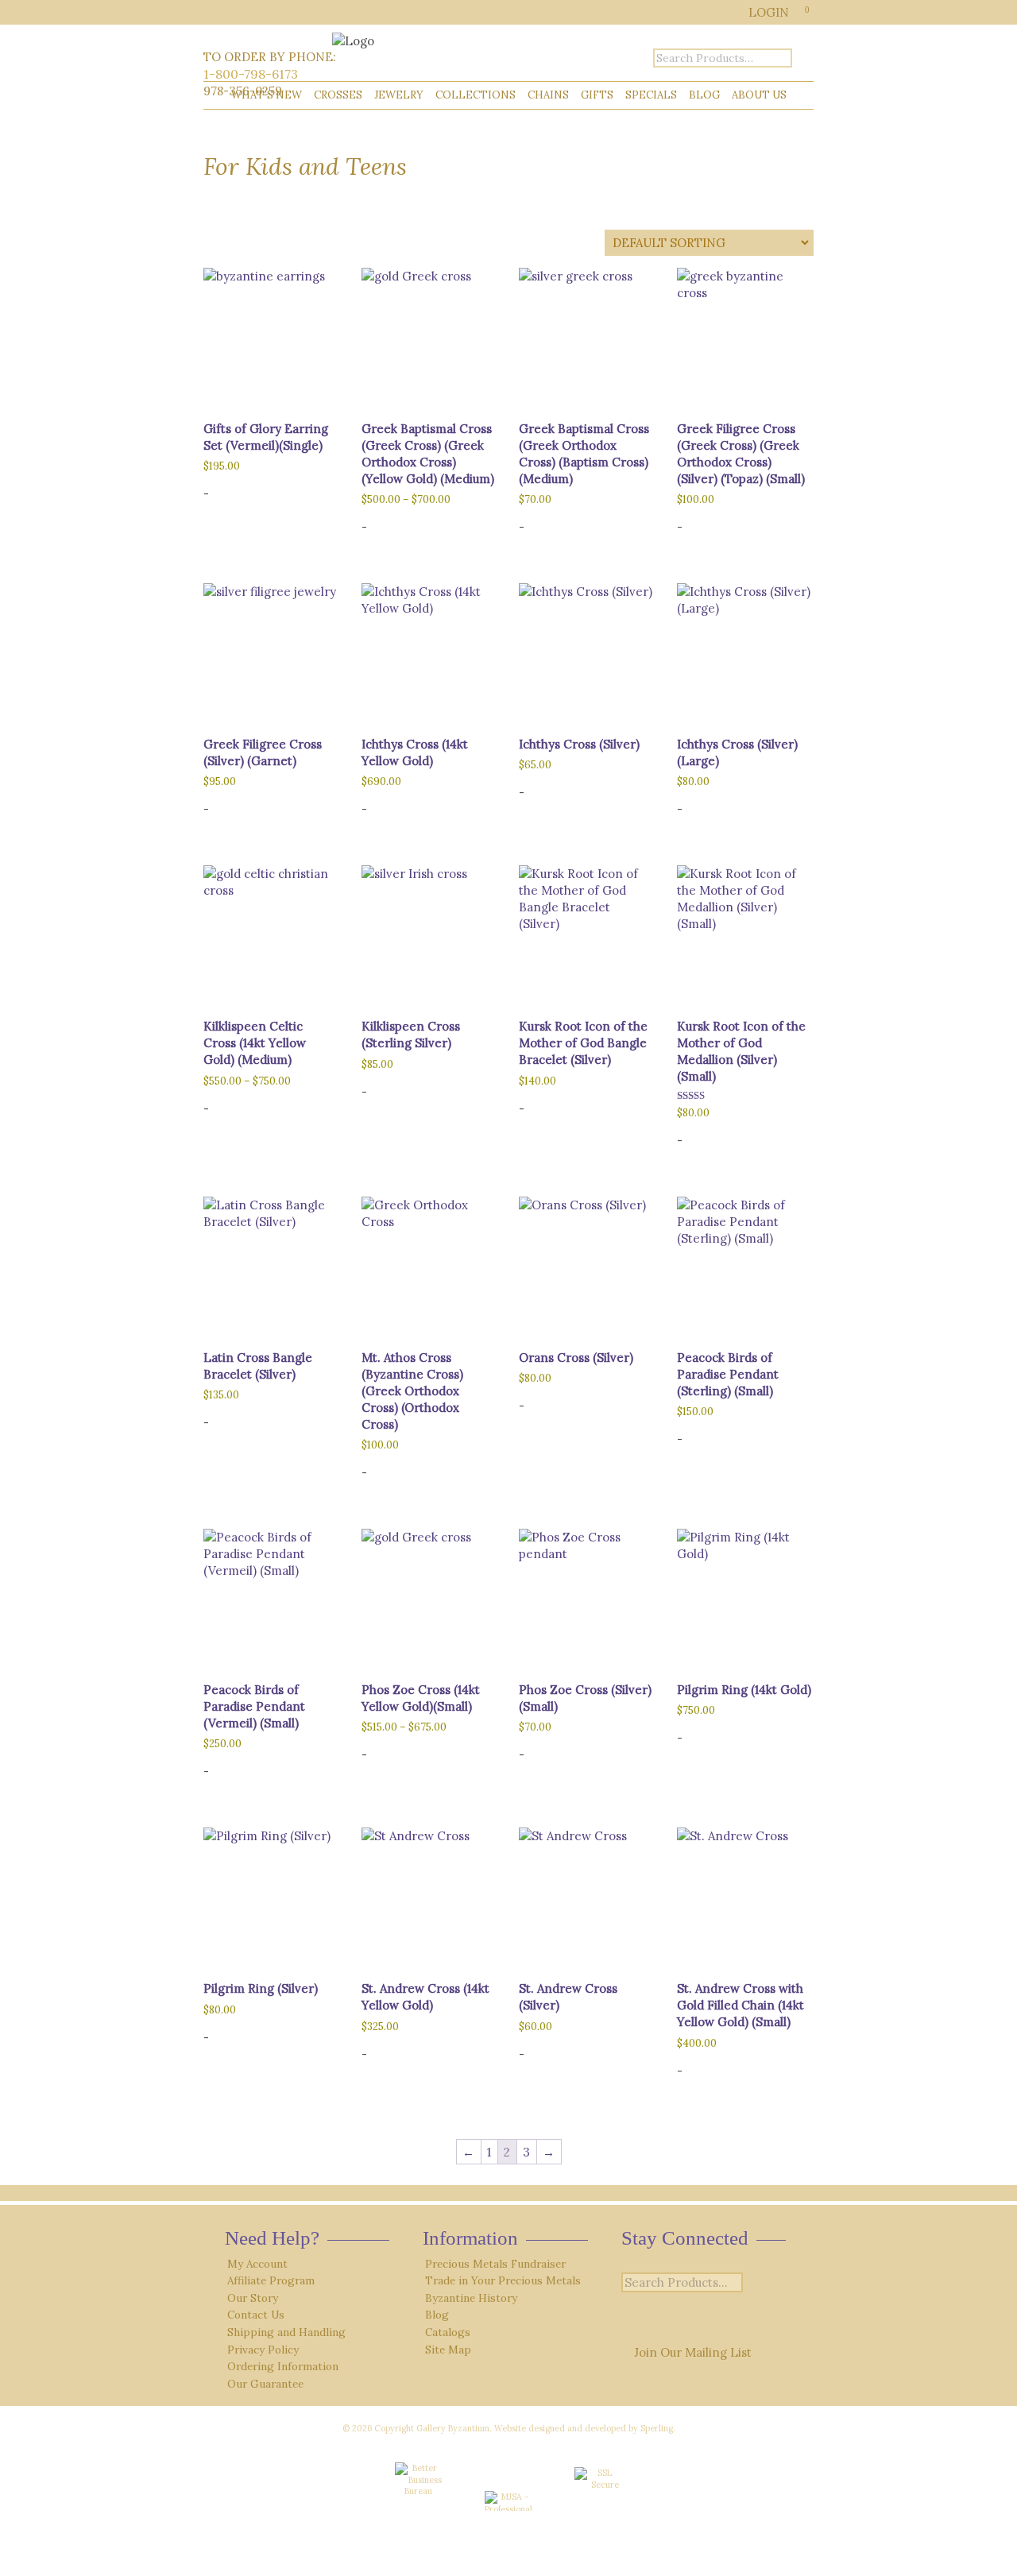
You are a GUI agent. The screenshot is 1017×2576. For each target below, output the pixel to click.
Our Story (253, 2298)
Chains (548, 95)
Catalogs (448, 2332)
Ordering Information (283, 2366)
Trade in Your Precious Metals (503, 2280)
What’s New (267, 95)
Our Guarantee (265, 2384)
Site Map (448, 2350)
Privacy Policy (263, 2350)
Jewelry (399, 95)
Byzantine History (471, 2298)
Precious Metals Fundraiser (495, 2264)
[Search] (756, 2283)
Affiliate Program (271, 2280)
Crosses (338, 95)
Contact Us (256, 2315)
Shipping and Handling (286, 2332)
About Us (759, 95)
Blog (704, 95)
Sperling (657, 2428)
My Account (257, 2264)
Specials (651, 95)
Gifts (597, 95)
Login (769, 12)
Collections (476, 95)
